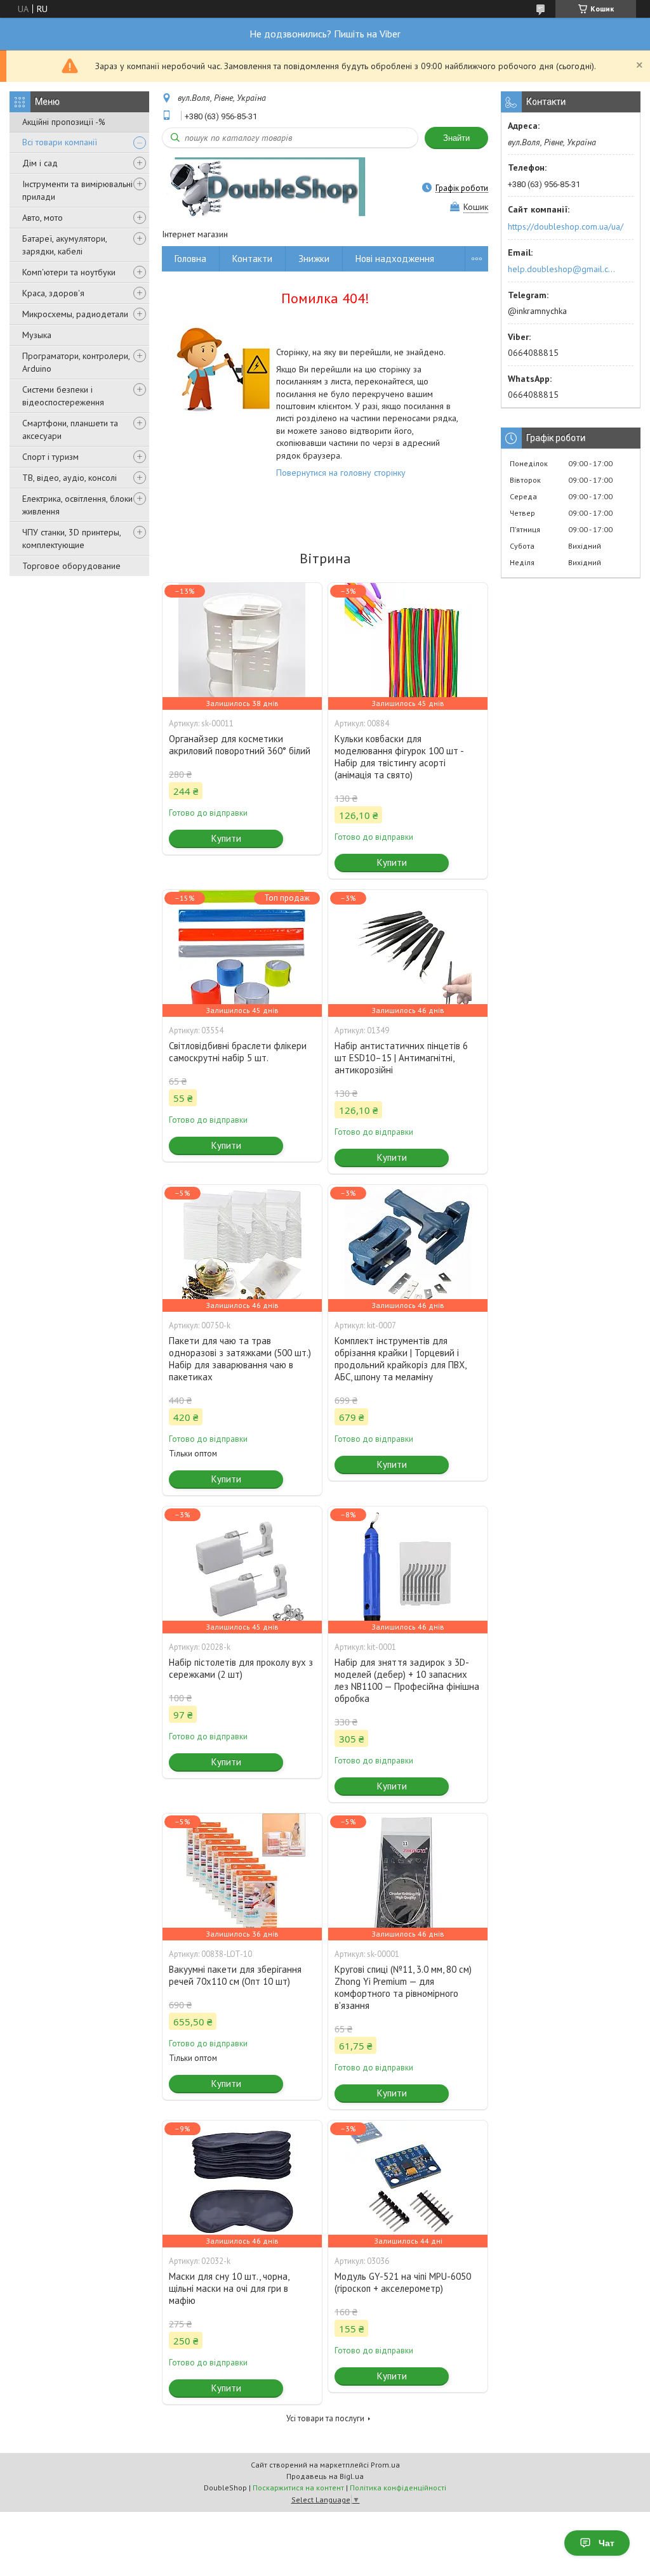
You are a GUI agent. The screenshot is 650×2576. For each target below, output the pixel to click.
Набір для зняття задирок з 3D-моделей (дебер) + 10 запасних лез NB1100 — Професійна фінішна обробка (407, 1680)
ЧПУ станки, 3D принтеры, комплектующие (71, 539)
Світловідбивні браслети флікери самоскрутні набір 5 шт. (238, 1052)
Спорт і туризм (50, 457)
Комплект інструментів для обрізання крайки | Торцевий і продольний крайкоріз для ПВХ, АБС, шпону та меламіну (400, 1359)
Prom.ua (385, 2465)
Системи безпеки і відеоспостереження (63, 396)
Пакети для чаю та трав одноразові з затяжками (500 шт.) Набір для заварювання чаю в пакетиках (240, 1359)
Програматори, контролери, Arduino (76, 362)
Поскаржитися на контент (298, 2488)
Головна (190, 258)
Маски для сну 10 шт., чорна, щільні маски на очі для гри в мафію (229, 2288)
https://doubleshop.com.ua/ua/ (566, 226)
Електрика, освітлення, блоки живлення (77, 505)
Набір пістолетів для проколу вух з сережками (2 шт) (241, 1668)
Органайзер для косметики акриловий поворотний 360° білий (240, 745)
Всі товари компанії (60, 142)
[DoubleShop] (264, 188)
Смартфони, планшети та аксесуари (70, 429)
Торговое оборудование (71, 566)
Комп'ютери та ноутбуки (69, 272)
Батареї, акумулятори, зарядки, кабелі (64, 245)
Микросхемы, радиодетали (75, 314)
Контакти (252, 258)
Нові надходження (395, 258)
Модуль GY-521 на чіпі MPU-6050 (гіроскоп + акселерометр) (403, 2282)
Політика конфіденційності (398, 2488)
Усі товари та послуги (325, 2418)
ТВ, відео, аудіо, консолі (70, 478)
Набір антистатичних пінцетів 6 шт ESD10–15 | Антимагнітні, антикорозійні (401, 1058)
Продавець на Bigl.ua (325, 2476)
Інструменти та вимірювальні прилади (77, 190)
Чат (607, 2543)
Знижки (314, 258)
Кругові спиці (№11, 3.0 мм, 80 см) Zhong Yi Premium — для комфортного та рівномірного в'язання (403, 1987)
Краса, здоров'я (53, 293)
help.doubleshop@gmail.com (563, 269)
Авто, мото (43, 218)
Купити (226, 838)
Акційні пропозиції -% (64, 122)
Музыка (37, 335)
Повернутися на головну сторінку (341, 473)
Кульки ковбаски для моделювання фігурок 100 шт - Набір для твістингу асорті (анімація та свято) (399, 757)
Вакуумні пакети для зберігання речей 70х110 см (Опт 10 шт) (235, 1975)
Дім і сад (40, 163)
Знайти (456, 138)
